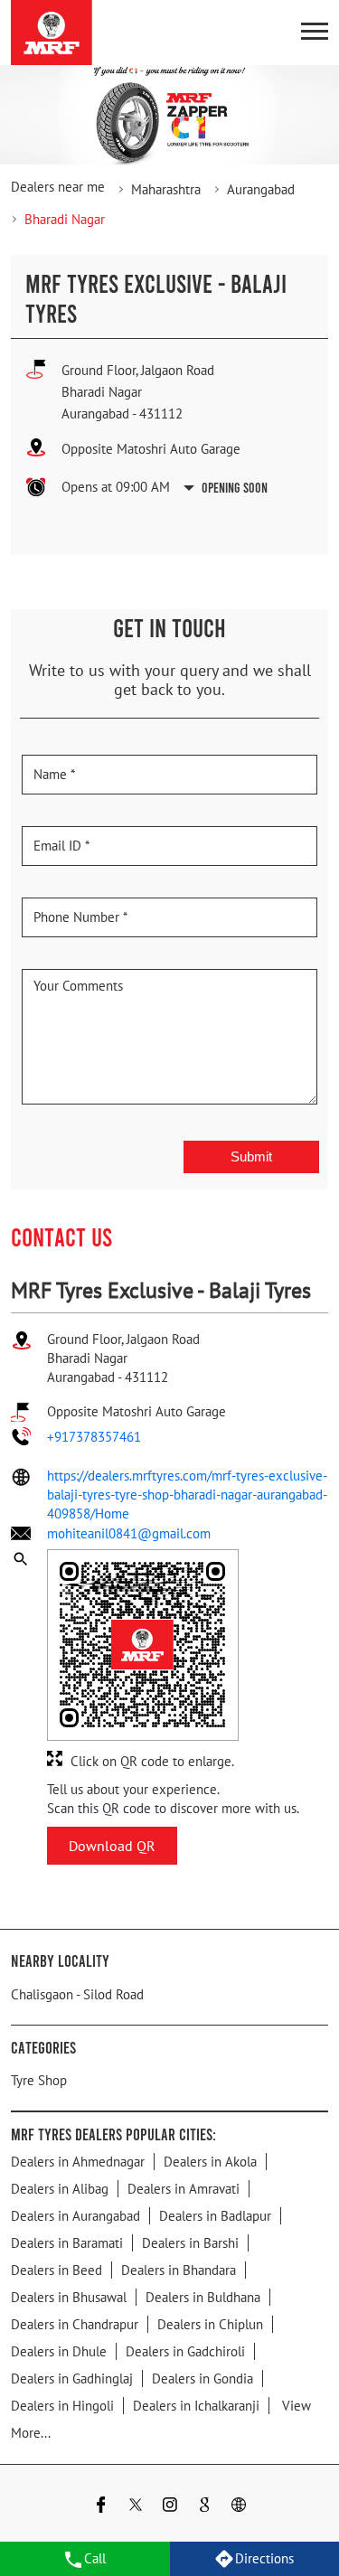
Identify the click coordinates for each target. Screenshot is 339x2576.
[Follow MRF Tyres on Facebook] (101, 2507)
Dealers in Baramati (67, 2243)
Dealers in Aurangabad (75, 2216)
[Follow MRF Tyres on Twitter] (136, 2507)
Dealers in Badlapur (215, 2216)
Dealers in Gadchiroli (185, 2351)
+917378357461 (94, 1437)
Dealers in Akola (210, 2162)
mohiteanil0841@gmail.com (129, 1533)
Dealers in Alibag (60, 2189)
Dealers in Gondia (202, 2379)
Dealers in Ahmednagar (78, 2162)
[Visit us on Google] (204, 2507)
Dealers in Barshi (190, 2243)
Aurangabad (261, 189)
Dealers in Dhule (59, 2351)
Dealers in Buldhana (203, 2297)
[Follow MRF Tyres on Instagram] (170, 2507)
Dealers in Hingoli (62, 2406)
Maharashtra (166, 189)
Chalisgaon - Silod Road (77, 1994)
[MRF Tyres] (52, 33)
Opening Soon (235, 487)
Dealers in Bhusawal (69, 2297)
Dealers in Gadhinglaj (72, 2379)
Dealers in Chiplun (210, 2324)
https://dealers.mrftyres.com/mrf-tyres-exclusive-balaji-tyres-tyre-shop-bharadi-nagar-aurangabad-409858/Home (187, 1495)
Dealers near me (58, 187)
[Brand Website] (239, 2507)
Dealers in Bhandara (179, 2270)
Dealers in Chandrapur (75, 2324)
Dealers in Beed (56, 2270)
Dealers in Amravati (184, 2189)
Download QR (112, 1846)
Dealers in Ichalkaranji (196, 2406)
